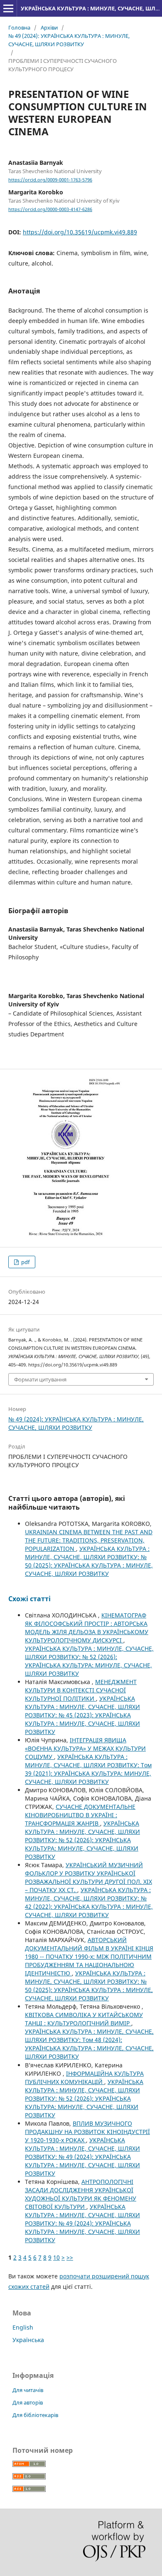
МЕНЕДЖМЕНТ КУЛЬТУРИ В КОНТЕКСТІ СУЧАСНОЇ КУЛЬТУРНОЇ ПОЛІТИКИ (81, 1690)
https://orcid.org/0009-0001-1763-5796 (50, 180)
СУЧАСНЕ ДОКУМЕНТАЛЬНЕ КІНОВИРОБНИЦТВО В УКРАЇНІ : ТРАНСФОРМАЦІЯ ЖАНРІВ (80, 1815)
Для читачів (28, 2390)
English (23, 2327)
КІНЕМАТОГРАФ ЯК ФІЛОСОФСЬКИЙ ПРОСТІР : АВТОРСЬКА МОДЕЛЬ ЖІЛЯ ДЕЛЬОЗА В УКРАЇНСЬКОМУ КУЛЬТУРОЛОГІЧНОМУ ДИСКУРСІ (87, 1628)
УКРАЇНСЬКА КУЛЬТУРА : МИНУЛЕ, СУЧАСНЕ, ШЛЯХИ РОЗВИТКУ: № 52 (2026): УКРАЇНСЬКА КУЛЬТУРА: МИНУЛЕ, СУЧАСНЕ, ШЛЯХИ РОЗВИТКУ (89, 1661)
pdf (25, 1262)
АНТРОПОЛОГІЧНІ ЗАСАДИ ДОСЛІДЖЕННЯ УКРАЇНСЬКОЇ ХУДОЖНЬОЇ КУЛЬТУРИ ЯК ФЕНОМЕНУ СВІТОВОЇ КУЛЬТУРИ (81, 2194)
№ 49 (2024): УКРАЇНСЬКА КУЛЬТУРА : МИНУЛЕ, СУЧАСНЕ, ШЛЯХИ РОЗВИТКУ (69, 40)
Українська (28, 2340)
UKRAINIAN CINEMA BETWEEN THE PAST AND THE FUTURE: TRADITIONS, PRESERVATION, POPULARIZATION (89, 1540)
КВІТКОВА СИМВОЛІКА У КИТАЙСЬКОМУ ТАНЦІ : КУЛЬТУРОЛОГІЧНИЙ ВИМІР (84, 2019)
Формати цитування (40, 1379)
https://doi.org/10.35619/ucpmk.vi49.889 (80, 232)
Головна (19, 27)
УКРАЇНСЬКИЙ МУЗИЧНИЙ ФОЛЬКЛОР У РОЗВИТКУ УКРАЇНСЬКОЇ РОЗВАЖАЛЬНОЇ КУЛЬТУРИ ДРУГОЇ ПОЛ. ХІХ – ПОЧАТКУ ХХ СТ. (88, 1877)
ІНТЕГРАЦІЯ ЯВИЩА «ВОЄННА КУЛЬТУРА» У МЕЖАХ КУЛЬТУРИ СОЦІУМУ (85, 1748)
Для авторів (28, 2402)
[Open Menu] (8, 8)
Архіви (49, 27)
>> (70, 2257)
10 (56, 2257)
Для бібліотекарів (35, 2415)
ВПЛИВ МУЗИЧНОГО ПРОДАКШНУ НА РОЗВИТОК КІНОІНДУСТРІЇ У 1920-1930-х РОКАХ (87, 2132)
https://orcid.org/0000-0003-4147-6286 (50, 209)
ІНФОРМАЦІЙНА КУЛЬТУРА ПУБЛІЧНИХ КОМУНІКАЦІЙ (84, 2078)
